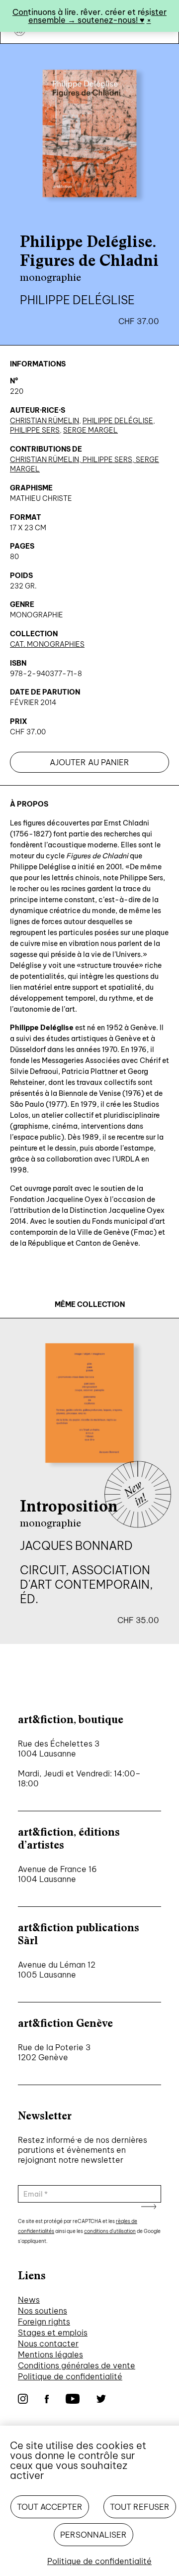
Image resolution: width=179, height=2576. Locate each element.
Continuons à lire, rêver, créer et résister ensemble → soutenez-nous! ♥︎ (89, 16)
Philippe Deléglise (118, 421)
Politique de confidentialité (70, 2376)
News (29, 2300)
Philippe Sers (35, 430)
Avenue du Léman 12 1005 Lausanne (57, 1970)
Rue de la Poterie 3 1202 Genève (54, 2052)
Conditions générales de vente (77, 2365)
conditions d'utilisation (110, 2231)
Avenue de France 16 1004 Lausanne (57, 1874)
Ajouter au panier (89, 762)
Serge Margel (90, 430)
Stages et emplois (53, 2333)
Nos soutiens (43, 2311)
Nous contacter (48, 2343)
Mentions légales (50, 2354)
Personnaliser (93, 2535)
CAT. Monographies (47, 644)
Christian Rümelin (45, 421)
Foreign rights (44, 2322)
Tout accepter (50, 2507)
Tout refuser (140, 2507)
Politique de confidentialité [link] (99, 2561)
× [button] (149, 20)
